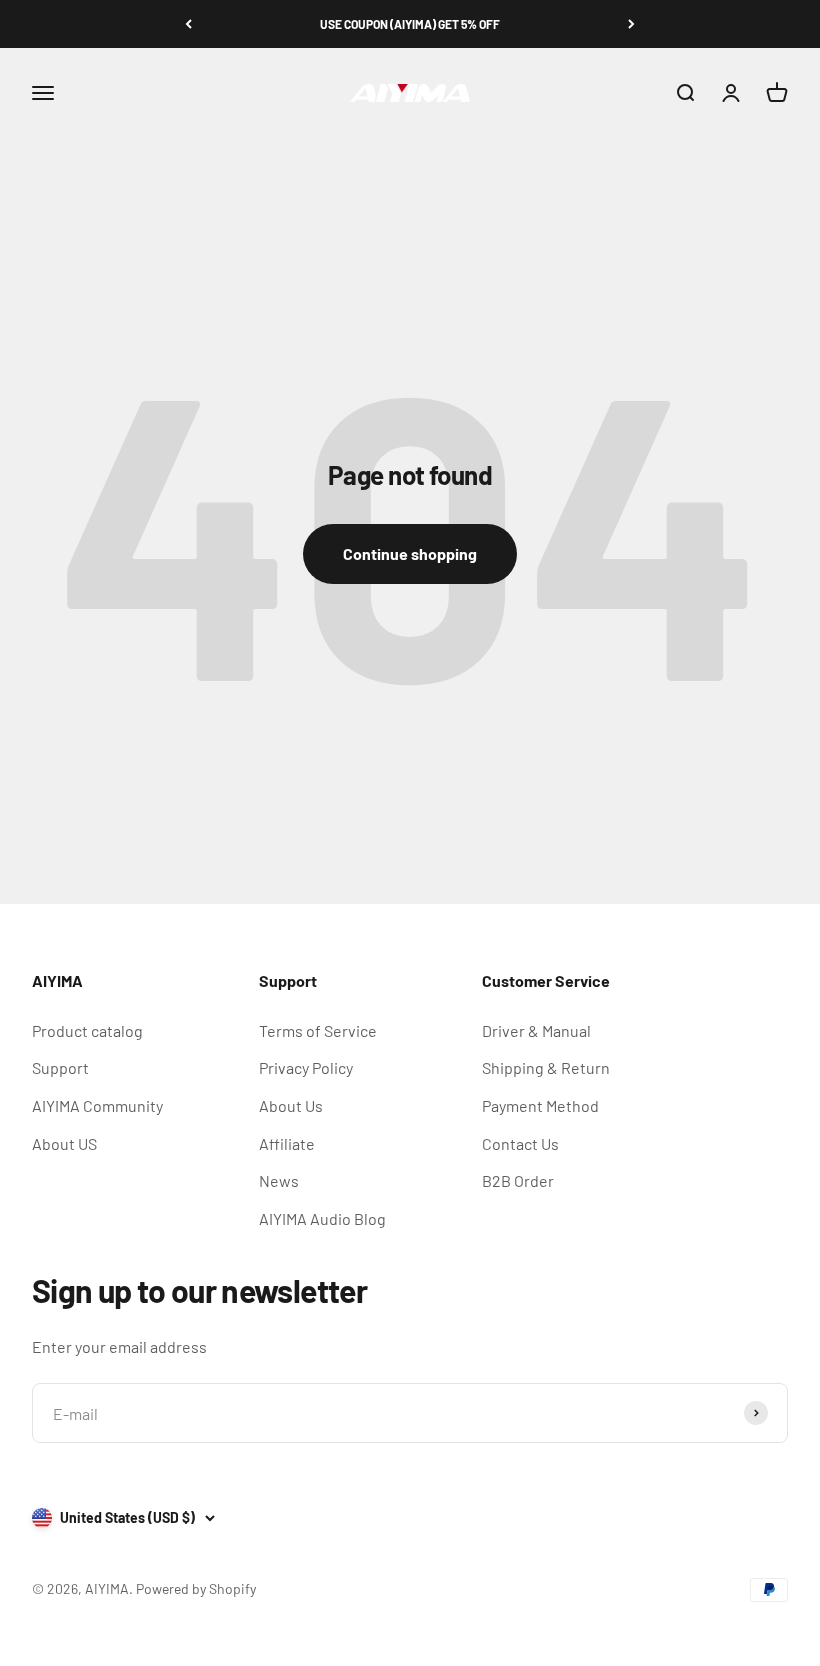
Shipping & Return (546, 1067)
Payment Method (540, 1105)
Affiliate (287, 1143)
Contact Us (520, 1143)
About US (64, 1143)
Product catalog (87, 1030)
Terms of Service (318, 1030)
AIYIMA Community (97, 1105)
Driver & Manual (536, 1030)
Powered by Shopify (196, 1588)
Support (60, 1067)
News (279, 1180)
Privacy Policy (306, 1067)
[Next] (631, 24)
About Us (291, 1105)
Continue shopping (410, 553)
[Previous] (188, 24)
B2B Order (518, 1180)
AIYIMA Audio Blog (322, 1218)
